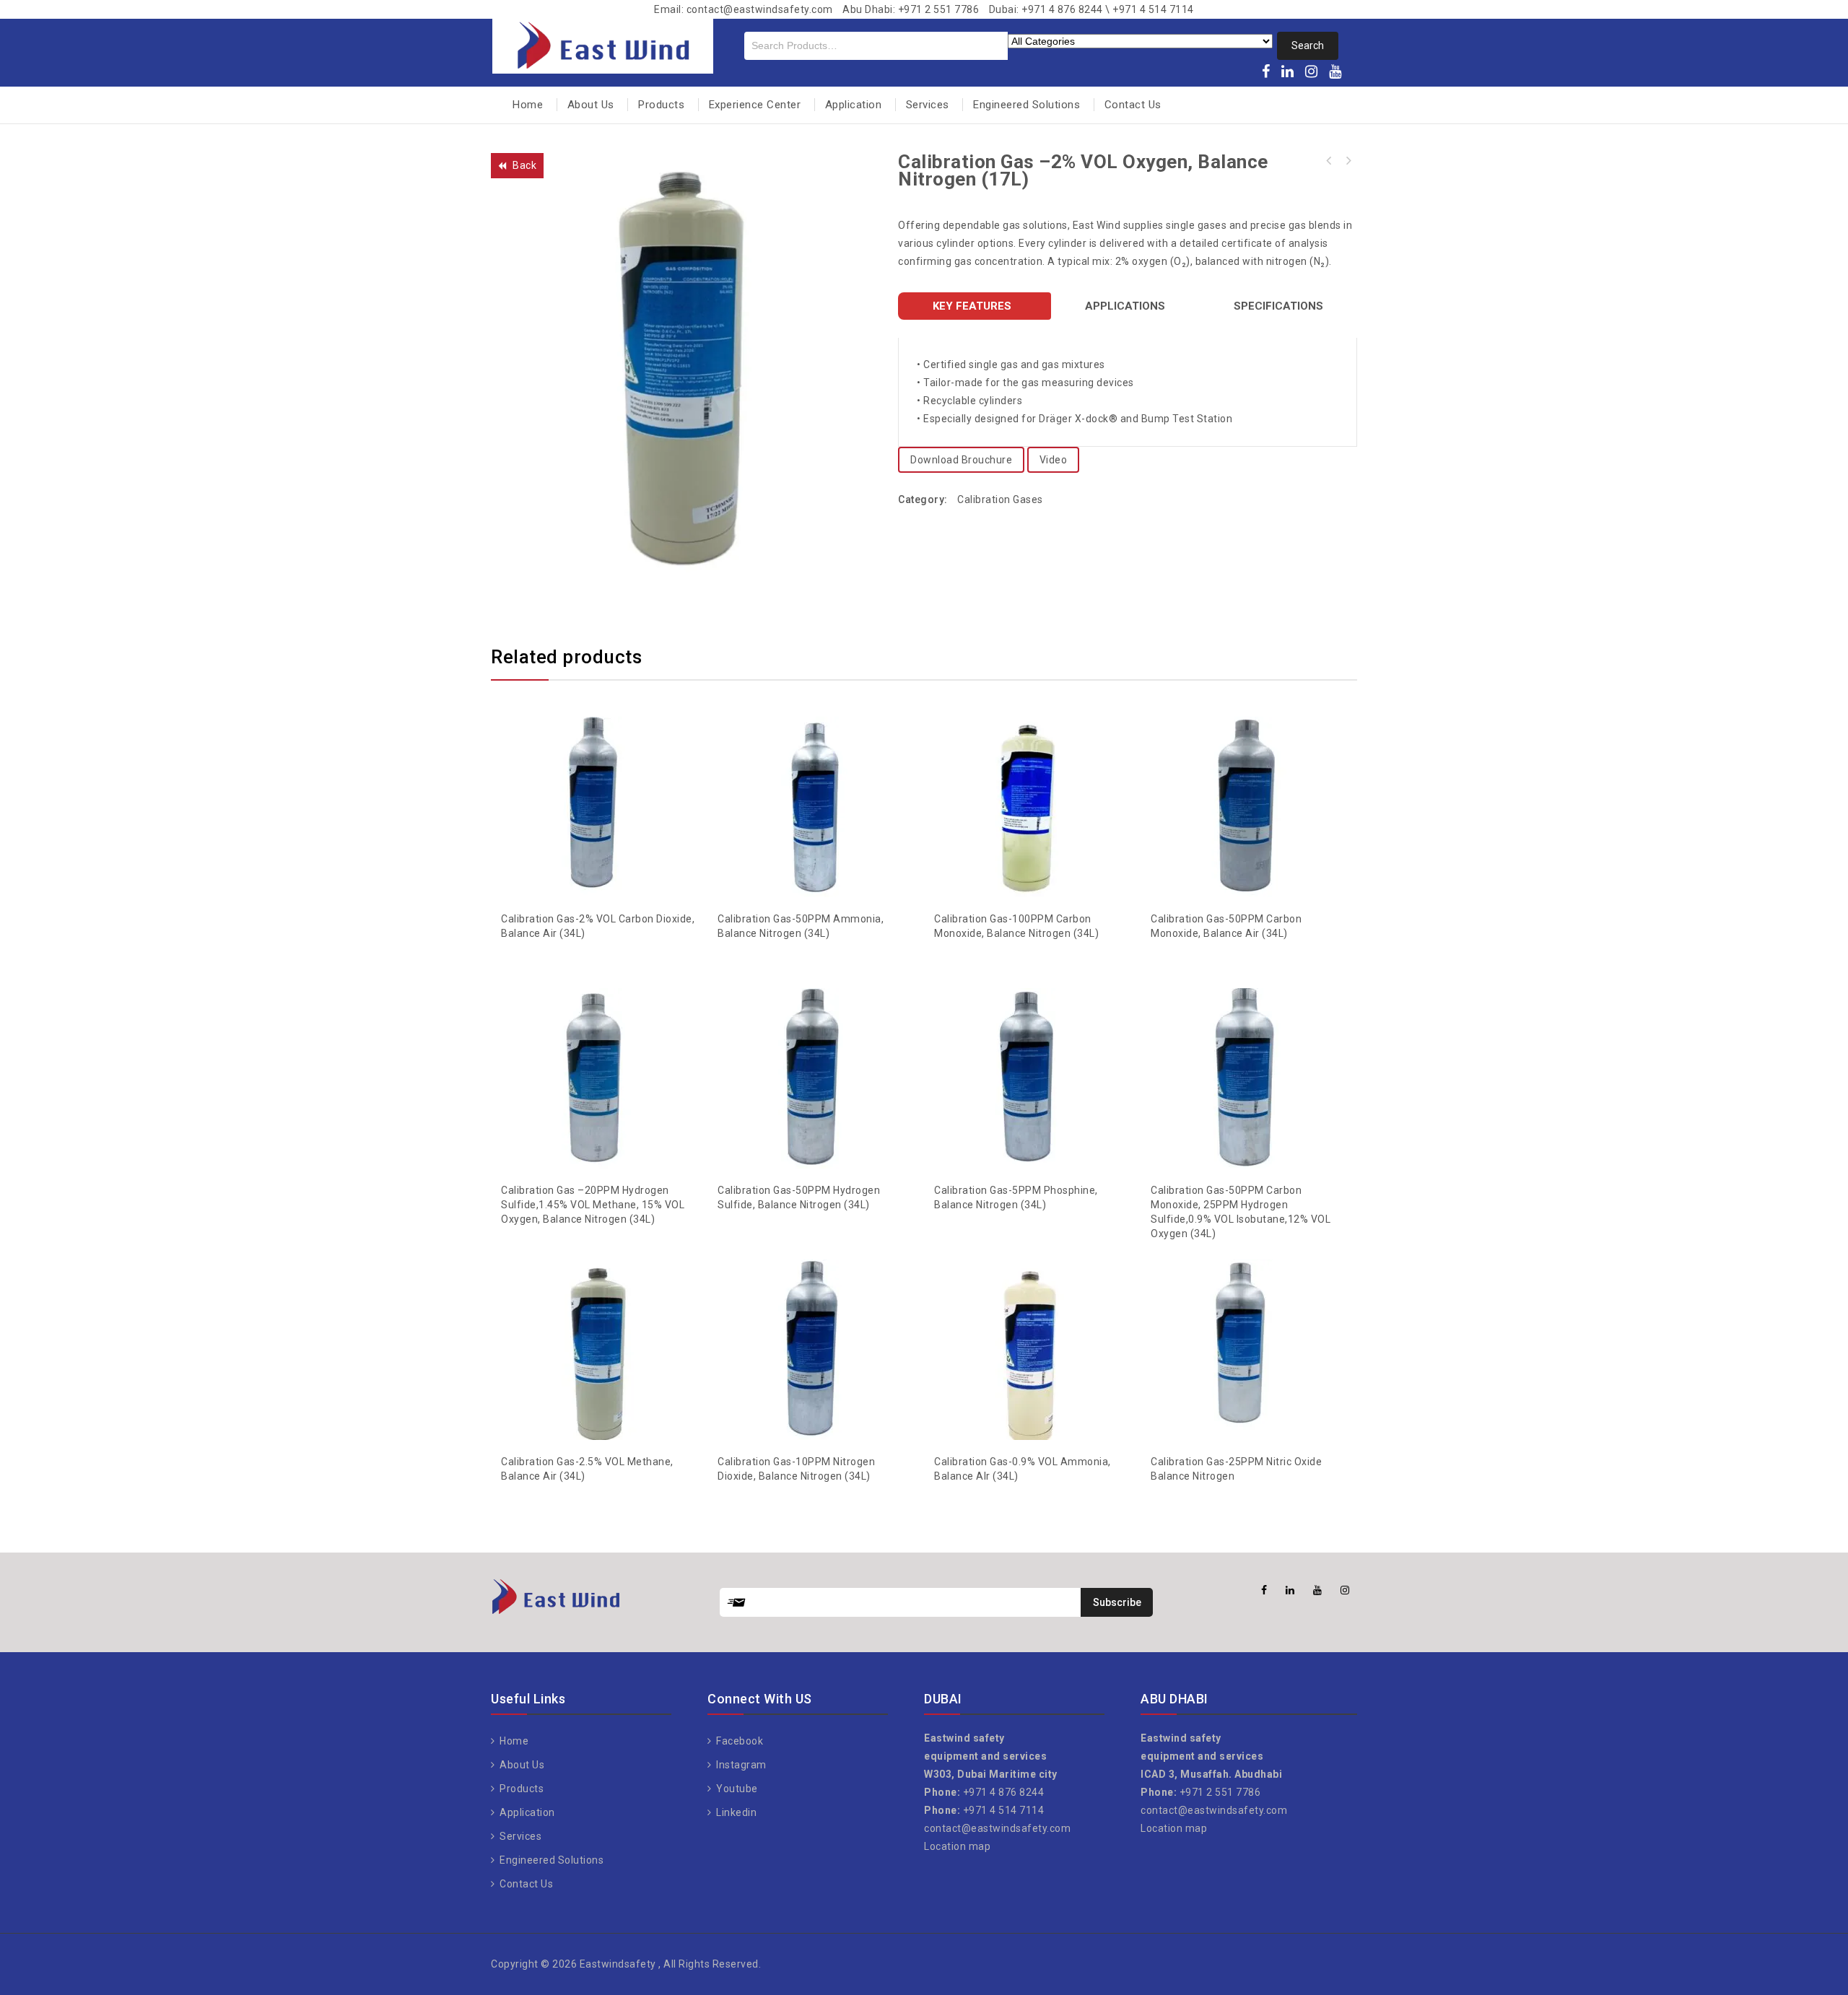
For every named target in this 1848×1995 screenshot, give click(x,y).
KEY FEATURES (972, 306)
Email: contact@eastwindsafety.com (744, 9)
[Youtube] (1335, 73)
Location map (957, 1846)
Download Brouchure (961, 460)
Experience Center (755, 105)
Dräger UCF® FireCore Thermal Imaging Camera (1329, 161)
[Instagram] (1312, 73)
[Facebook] (1266, 73)
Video (1054, 460)
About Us (591, 105)
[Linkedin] (1288, 73)
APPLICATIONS (1125, 306)
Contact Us (1133, 105)
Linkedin (735, 1812)
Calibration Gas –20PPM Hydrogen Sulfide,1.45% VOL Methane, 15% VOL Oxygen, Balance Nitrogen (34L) (1348, 161)
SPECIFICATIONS (1278, 306)
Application (854, 105)
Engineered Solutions (1027, 105)
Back (524, 165)
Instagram (740, 1765)
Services (928, 105)
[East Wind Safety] (603, 44)
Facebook (738, 1741)
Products (661, 105)
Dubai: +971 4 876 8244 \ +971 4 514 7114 (1091, 9)
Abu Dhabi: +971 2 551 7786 (911, 9)
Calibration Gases (1000, 499)
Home (528, 105)
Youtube (736, 1789)
